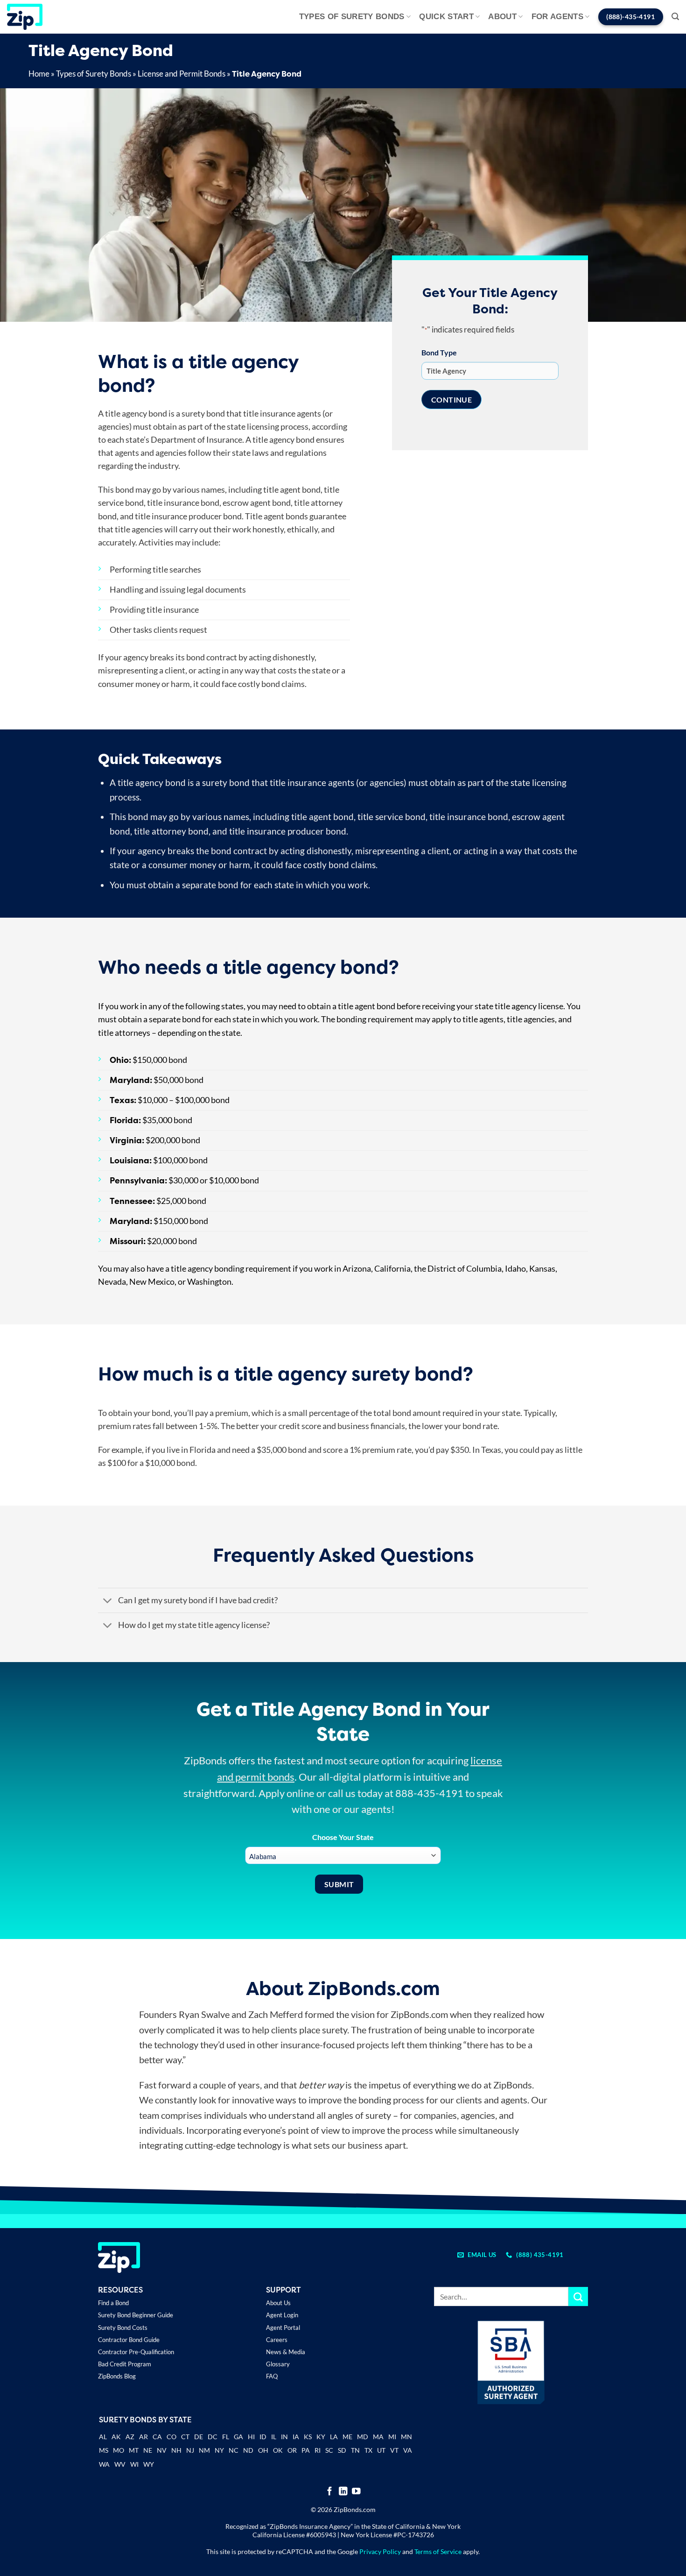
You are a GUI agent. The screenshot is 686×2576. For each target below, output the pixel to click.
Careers (277, 2340)
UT (381, 2450)
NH (176, 2450)
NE (148, 2450)
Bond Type (439, 352)
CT (185, 2437)
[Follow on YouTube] (356, 2492)
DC (213, 2437)
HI (251, 2437)
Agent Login (282, 2315)
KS (308, 2437)
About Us (278, 2303)
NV (162, 2450)
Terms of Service (438, 2551)
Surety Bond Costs (123, 2328)
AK (116, 2437)
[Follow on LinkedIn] (343, 2492)
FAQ (272, 2376)
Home (39, 74)
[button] (675, 17)
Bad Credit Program (125, 2364)
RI (318, 2450)
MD (363, 2437)
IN (284, 2437)
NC (234, 2450)
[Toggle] (108, 1601)
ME (347, 2437)
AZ (130, 2437)
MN (406, 2437)
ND (248, 2450)
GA (238, 2437)
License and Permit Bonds (182, 74)
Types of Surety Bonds (352, 17)
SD (342, 2450)
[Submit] (578, 2296)
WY (149, 2464)
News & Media (286, 2352)
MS (104, 2450)
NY (219, 2450)
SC (329, 2450)
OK (278, 2450)
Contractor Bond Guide (129, 2340)
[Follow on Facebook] (330, 2492)
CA (157, 2437)
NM (204, 2450)
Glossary (278, 2364)
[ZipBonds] (25, 17)
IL (274, 2437)
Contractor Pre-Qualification (136, 2352)
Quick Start (446, 17)
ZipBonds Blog (117, 2376)
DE (199, 2437)
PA (306, 2450)
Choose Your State (343, 1837)
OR (292, 2450)
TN (355, 2450)
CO (171, 2437)
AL (103, 2438)
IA (296, 2437)
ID (263, 2437)
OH (263, 2450)
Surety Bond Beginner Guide (136, 2315)
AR (143, 2437)
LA (334, 2437)
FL (226, 2437)
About (502, 17)
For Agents (557, 17)
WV (120, 2464)
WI (134, 2464)
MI (392, 2437)
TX (368, 2450)
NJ (190, 2450)
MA (378, 2437)
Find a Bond (113, 2303)
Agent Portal (283, 2328)
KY (321, 2437)
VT (394, 2450)
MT (134, 2450)
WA (104, 2464)
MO (119, 2450)
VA (408, 2450)
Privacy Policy (380, 2551)
